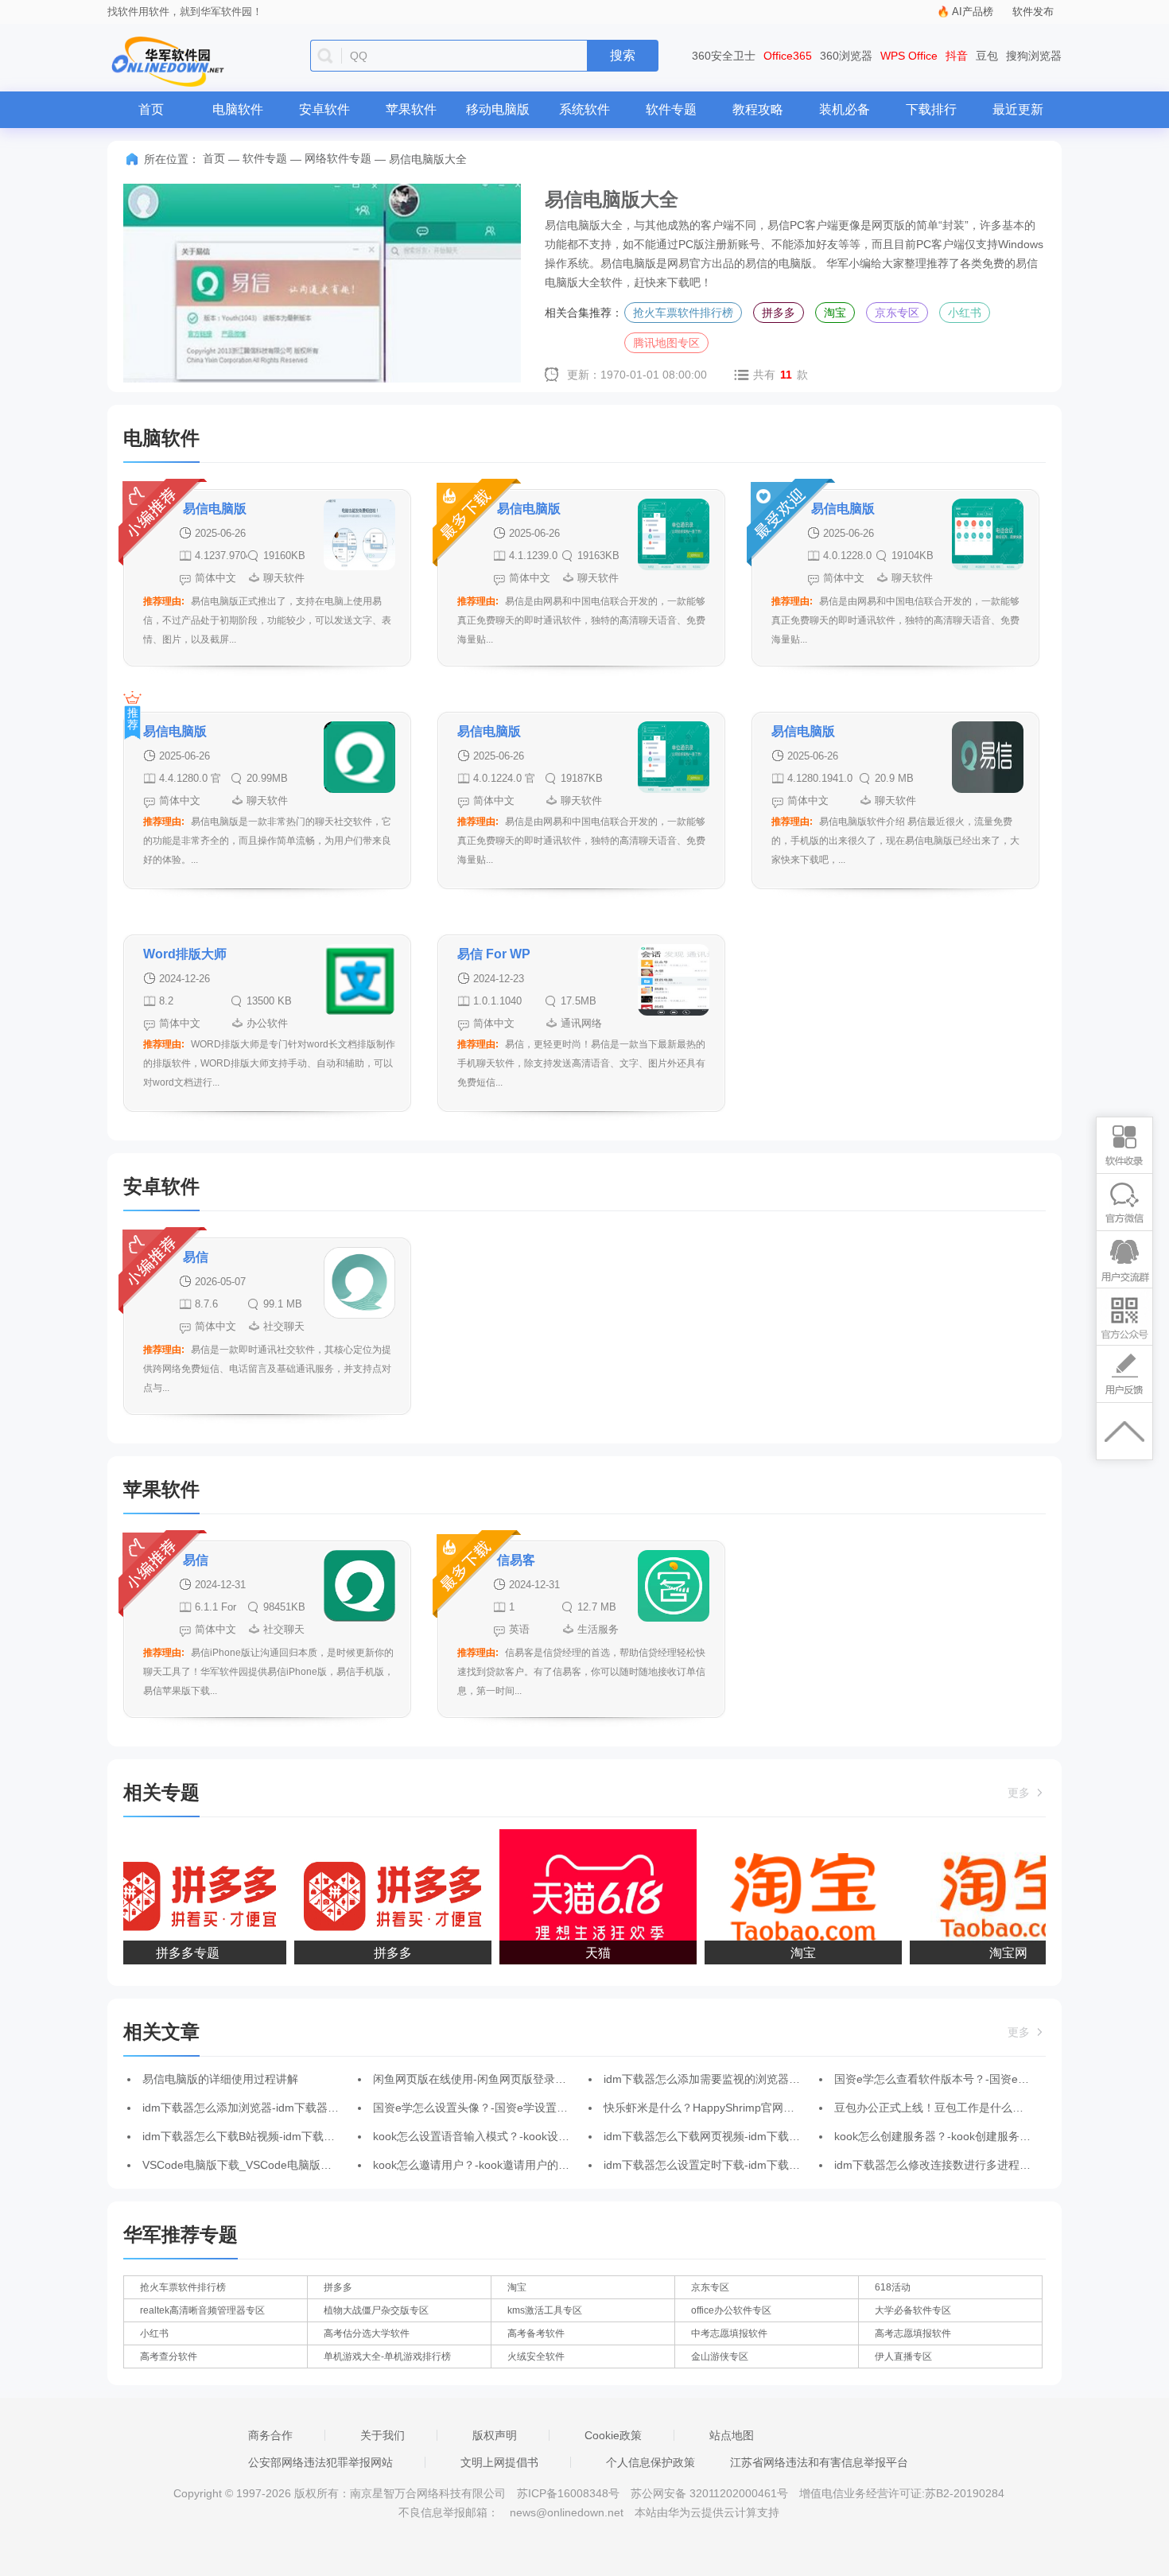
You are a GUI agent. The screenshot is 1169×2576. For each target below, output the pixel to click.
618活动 (893, 2287)
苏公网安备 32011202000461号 (711, 2493)
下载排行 (931, 109)
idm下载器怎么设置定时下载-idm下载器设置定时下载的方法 (752, 2165)
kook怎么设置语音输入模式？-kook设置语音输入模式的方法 (521, 2136)
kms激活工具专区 (545, 2310)
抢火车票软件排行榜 (683, 313)
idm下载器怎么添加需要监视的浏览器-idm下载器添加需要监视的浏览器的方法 (796, 2079)
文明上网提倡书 (499, 2462)
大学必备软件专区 (913, 2310)
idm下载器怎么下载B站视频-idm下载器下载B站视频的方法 (287, 2136)
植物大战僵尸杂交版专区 (376, 2310)
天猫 (581, 1953)
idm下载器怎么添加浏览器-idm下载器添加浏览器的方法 (280, 2108)
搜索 (623, 55)
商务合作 (270, 2435)
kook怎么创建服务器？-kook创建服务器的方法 (949, 2136)
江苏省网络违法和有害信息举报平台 (819, 2462)
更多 (1020, 1793)
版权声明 (495, 2435)
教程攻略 (758, 109)
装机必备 (845, 109)
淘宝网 (992, 1953)
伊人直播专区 (903, 2356)
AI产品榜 (973, 12)
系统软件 (584, 109)
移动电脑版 (498, 109)
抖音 (957, 56)
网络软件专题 (338, 158)
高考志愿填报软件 (913, 2333)
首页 (151, 109)
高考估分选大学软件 (367, 2333)
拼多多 (779, 313)
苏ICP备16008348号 (568, 2493)
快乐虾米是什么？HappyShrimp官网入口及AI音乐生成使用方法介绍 (771, 2108)
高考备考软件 (536, 2333)
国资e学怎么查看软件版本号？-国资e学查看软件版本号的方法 (987, 2079)
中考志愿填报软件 (729, 2333)
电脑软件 (238, 109)
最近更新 (1018, 109)
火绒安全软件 (536, 2356)
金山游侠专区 (720, 2356)
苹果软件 (411, 109)
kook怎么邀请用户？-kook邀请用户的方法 (477, 2165)
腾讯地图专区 (666, 343)
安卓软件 (324, 109)
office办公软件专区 (731, 2310)
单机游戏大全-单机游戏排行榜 (387, 2356)
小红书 (965, 313)
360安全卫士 (724, 56)
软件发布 (1033, 12)
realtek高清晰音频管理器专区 (202, 2310)
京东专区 (897, 313)
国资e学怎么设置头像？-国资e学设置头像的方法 (493, 2108)
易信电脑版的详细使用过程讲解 (220, 2079)
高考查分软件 (169, 2356)
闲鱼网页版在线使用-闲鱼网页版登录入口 (475, 2079)
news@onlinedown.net (567, 2512)
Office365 (788, 56)
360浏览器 (846, 56)
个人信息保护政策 (651, 2462)
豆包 (987, 56)
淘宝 (835, 313)
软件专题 (671, 109)
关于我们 (383, 2435)
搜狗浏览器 (1034, 56)
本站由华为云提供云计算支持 (707, 2512)
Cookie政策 (613, 2435)
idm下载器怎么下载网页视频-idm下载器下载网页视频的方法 (752, 2136)
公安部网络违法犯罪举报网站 (320, 2462)
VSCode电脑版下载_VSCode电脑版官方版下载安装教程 (282, 2165)
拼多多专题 (171, 1953)
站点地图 (732, 2435)
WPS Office (909, 56)
